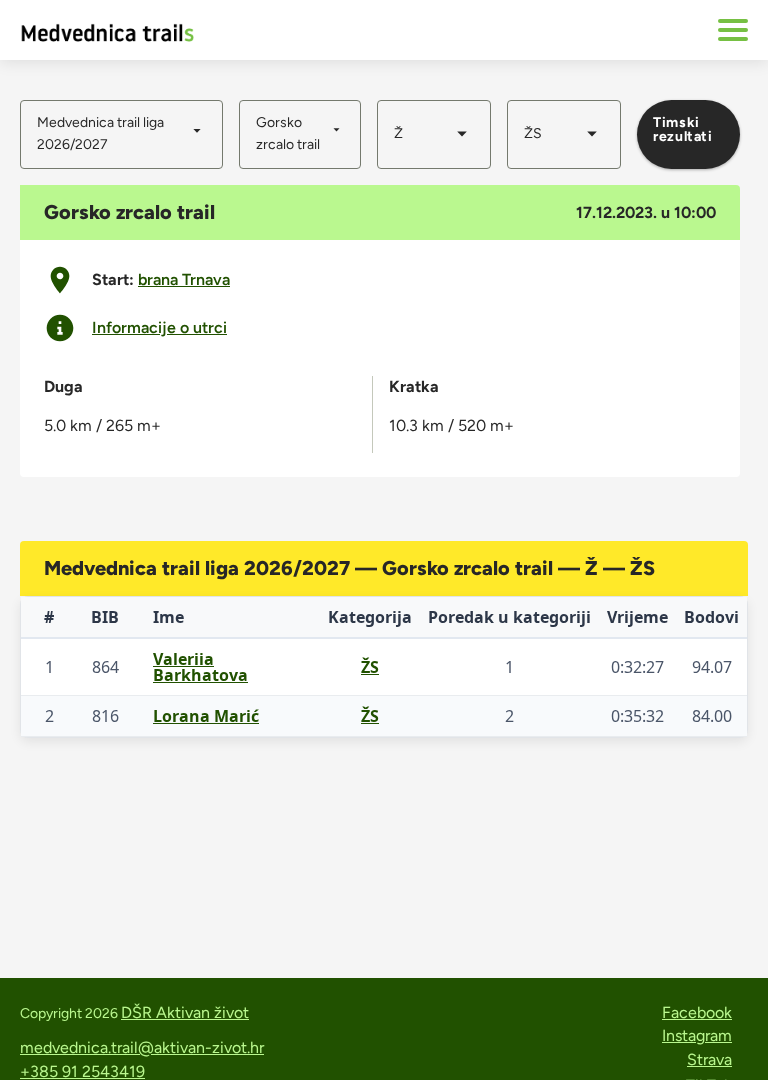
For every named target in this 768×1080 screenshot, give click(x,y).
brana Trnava (184, 279)
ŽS (370, 667)
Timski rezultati (682, 129)
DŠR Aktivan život (185, 1012)
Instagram (697, 1035)
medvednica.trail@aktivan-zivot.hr (142, 1047)
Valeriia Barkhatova (200, 667)
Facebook (697, 1012)
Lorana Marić (206, 716)
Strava (709, 1059)
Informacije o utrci (159, 328)
